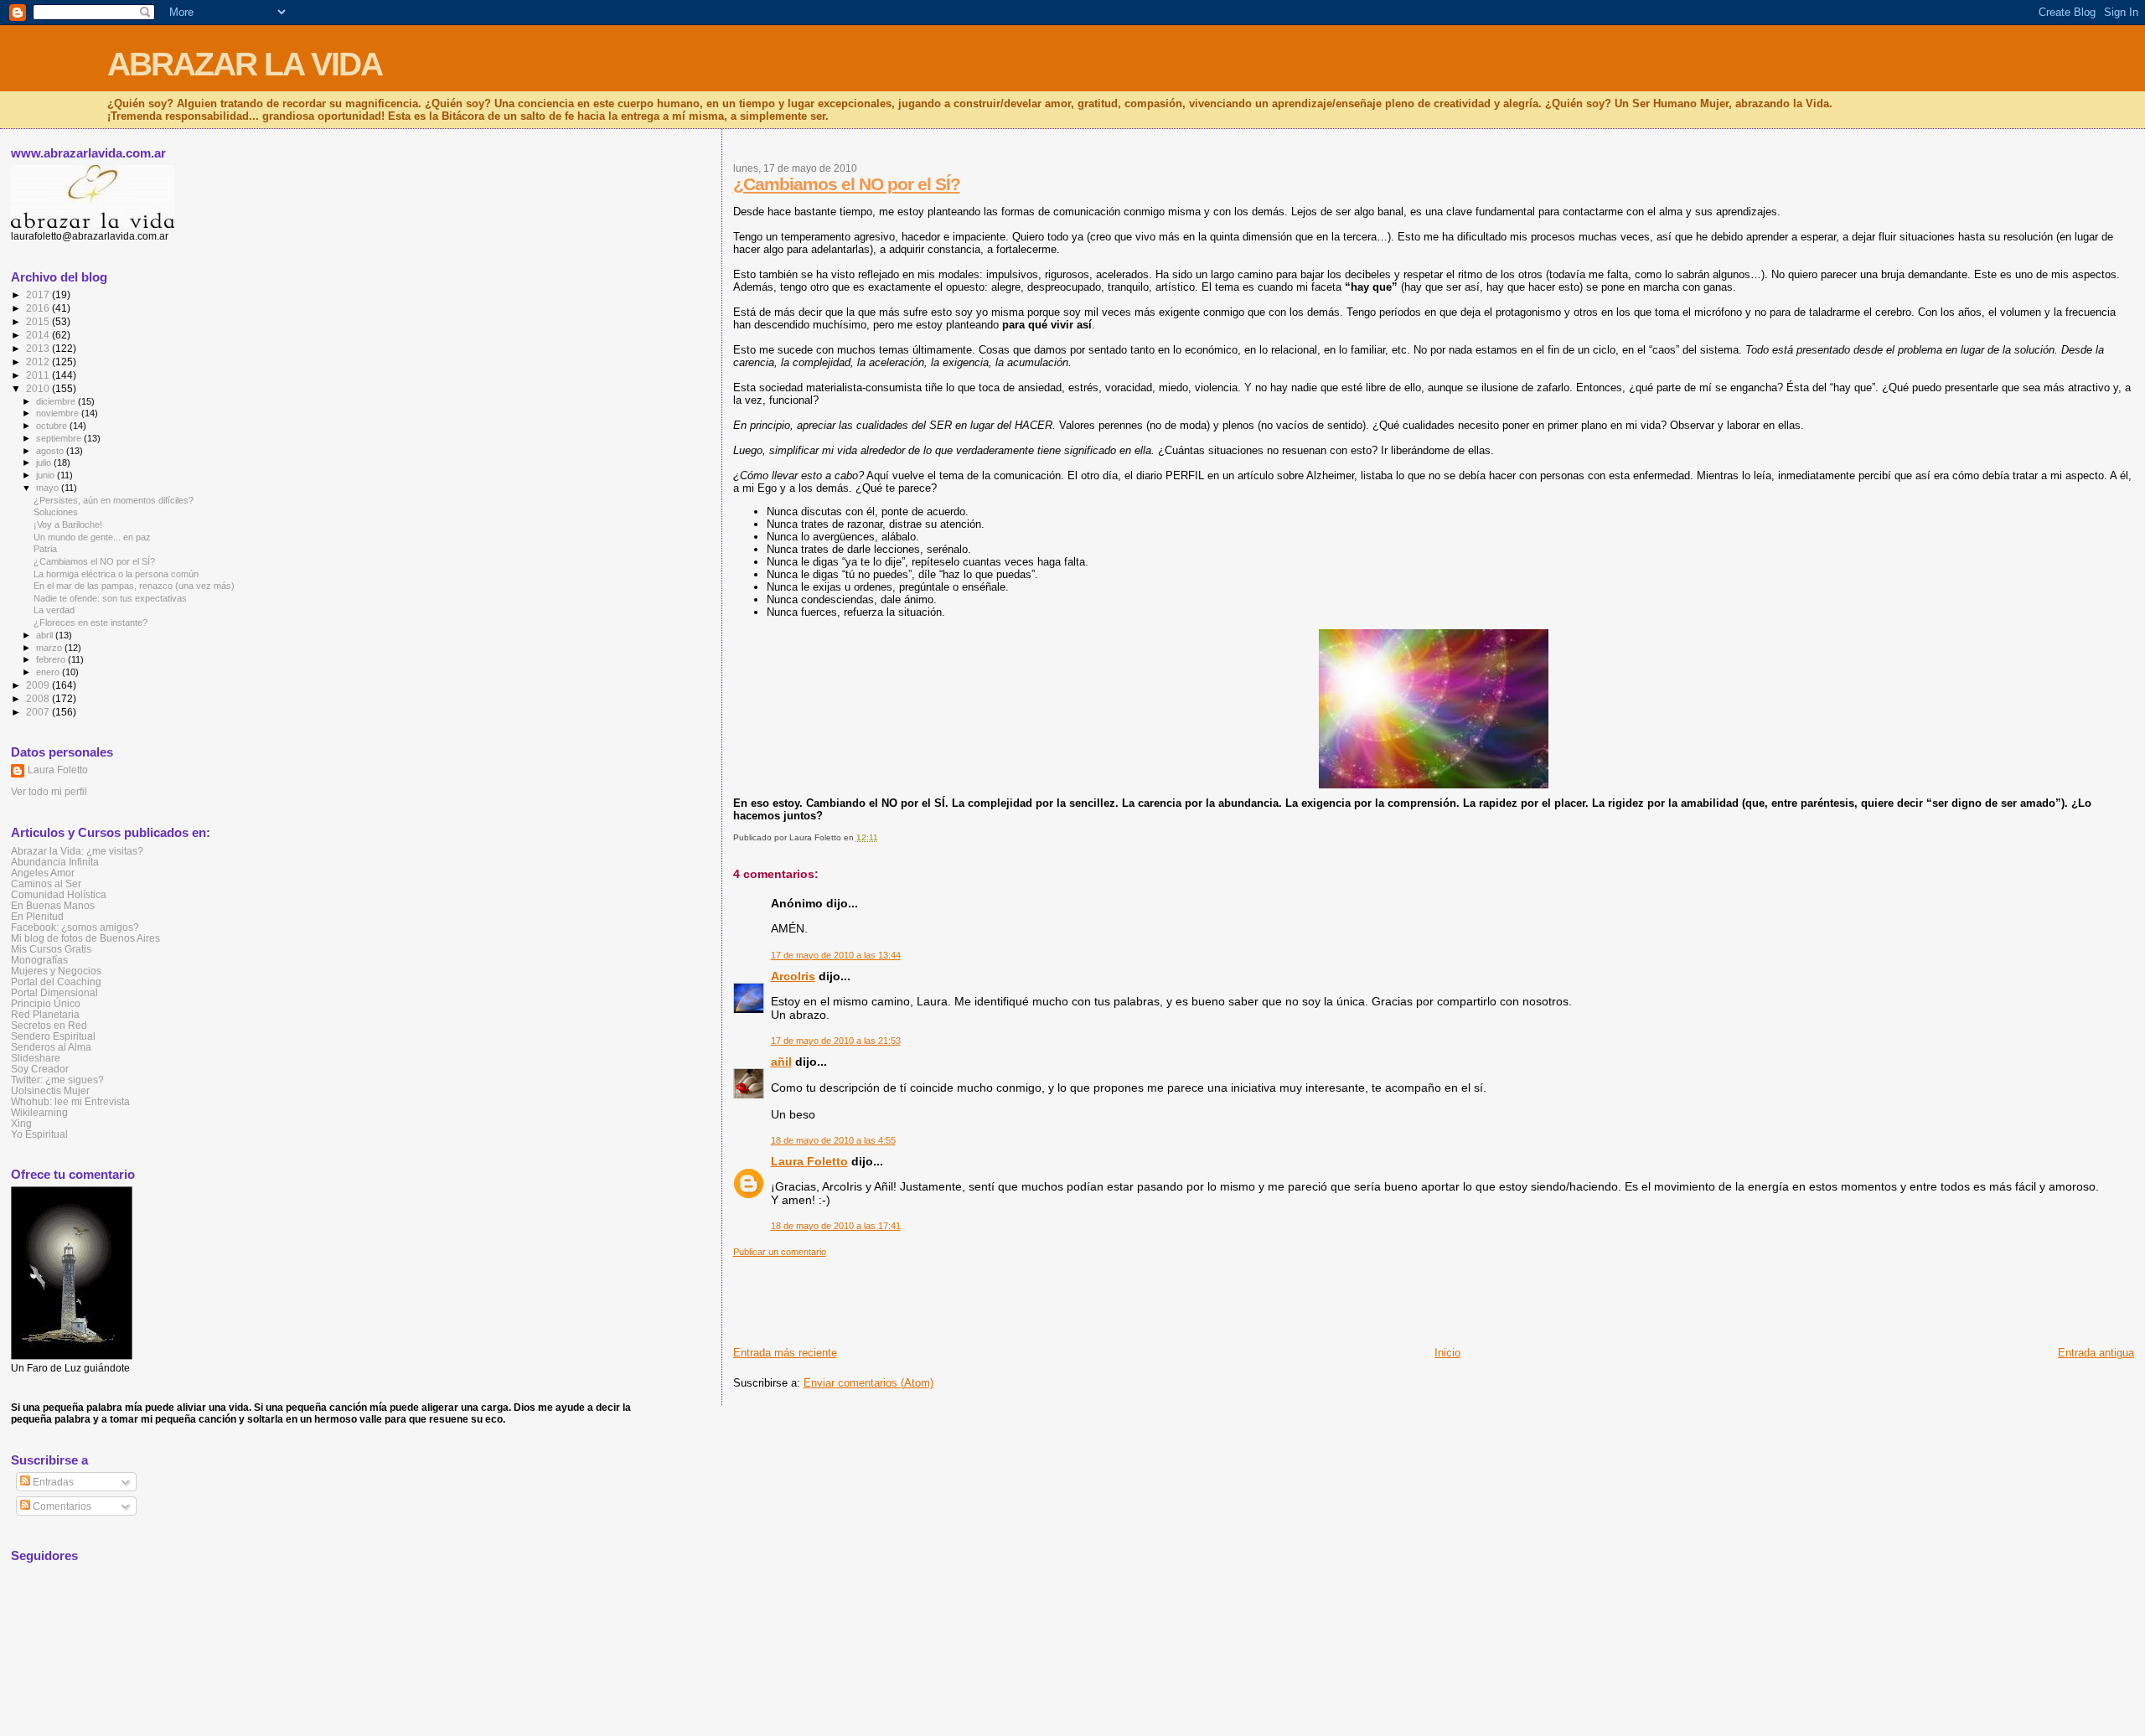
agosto (51, 451)
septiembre (60, 438)
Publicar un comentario (780, 1252)
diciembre (57, 401)
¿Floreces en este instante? (90, 623)
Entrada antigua (2096, 1353)
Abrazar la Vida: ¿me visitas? (77, 851)
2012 (39, 362)
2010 (39, 388)
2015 (39, 321)
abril (46, 635)
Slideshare (36, 1058)
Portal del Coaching (56, 982)
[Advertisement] (1038, 1295)
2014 (39, 335)
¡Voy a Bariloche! (68, 524)
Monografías (39, 960)
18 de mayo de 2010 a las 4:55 (833, 1140)
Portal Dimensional (54, 992)
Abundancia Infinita (55, 862)
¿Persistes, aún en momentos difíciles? (114, 500)
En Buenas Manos (53, 905)
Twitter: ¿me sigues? (57, 1080)
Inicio (1447, 1353)
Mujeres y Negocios (56, 971)
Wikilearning (39, 1112)
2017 (39, 294)
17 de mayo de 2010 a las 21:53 (836, 1041)
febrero (52, 659)
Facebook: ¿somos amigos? (75, 927)
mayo (49, 488)
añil (781, 1062)
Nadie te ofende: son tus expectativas (110, 598)
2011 (39, 375)
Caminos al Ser (46, 883)
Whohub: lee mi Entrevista (70, 1101)
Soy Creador (40, 1069)
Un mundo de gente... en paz (92, 537)
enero (49, 672)
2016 (39, 308)
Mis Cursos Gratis (51, 949)
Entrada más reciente (785, 1353)
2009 (39, 685)
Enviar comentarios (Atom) (868, 1383)
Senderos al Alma (51, 1047)
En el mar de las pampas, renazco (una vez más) (134, 586)
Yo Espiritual (39, 1134)
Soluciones (56, 512)
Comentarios (61, 1506)
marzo (50, 648)
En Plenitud (37, 916)
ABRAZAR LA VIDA (245, 64)
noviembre (59, 413)
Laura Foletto (809, 1161)
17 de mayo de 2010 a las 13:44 (836, 955)
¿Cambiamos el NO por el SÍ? (847, 184)
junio (47, 475)
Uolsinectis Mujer (50, 1090)
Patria (45, 549)
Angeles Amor (43, 873)
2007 (39, 712)
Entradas (52, 1482)
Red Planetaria (45, 1014)
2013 (39, 348)
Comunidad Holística (59, 894)
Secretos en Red (49, 1025)
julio (45, 462)
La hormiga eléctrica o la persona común (116, 574)
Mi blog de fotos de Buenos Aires (85, 938)
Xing (21, 1123)
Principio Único (46, 1003)
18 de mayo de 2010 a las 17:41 (836, 1226)
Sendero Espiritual (53, 1036)
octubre (53, 426)
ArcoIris (793, 976)
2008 (39, 698)
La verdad (54, 610)
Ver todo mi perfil (49, 792)
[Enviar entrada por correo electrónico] (882, 837)
